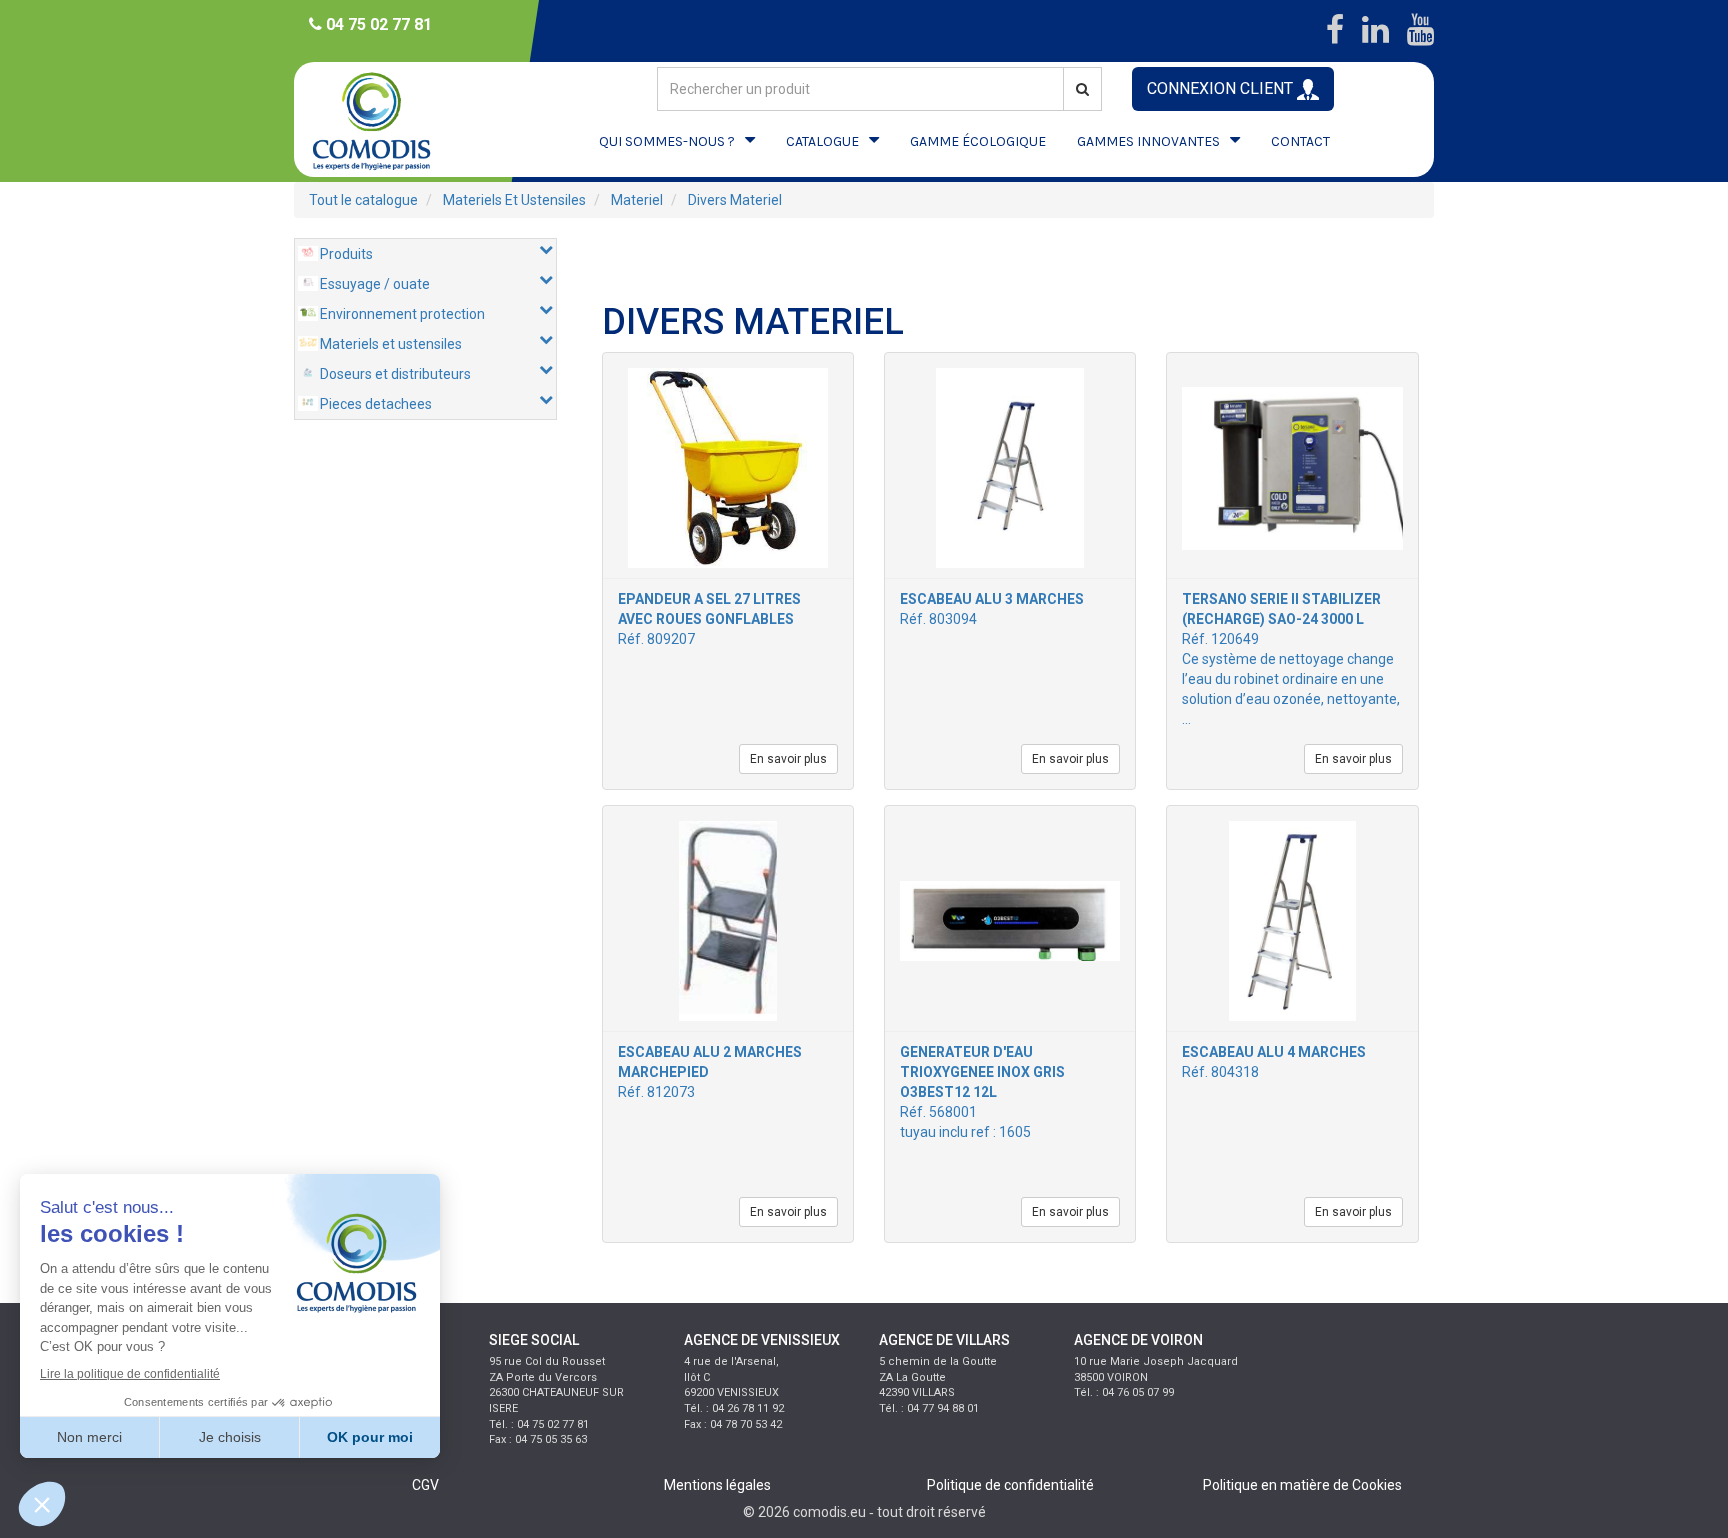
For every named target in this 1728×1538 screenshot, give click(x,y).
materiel (637, 200)
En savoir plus (788, 759)
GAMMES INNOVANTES (1148, 141)
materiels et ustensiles (514, 200)
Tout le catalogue (363, 200)
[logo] (389, 119)
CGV (425, 1485)
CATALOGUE (822, 141)
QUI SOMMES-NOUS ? (667, 141)
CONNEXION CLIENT (1222, 88)
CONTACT (1300, 141)
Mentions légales (717, 1485)
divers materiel (735, 200)
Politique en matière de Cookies (1302, 1485)
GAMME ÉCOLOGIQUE (978, 141)
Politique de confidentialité (1010, 1485)
